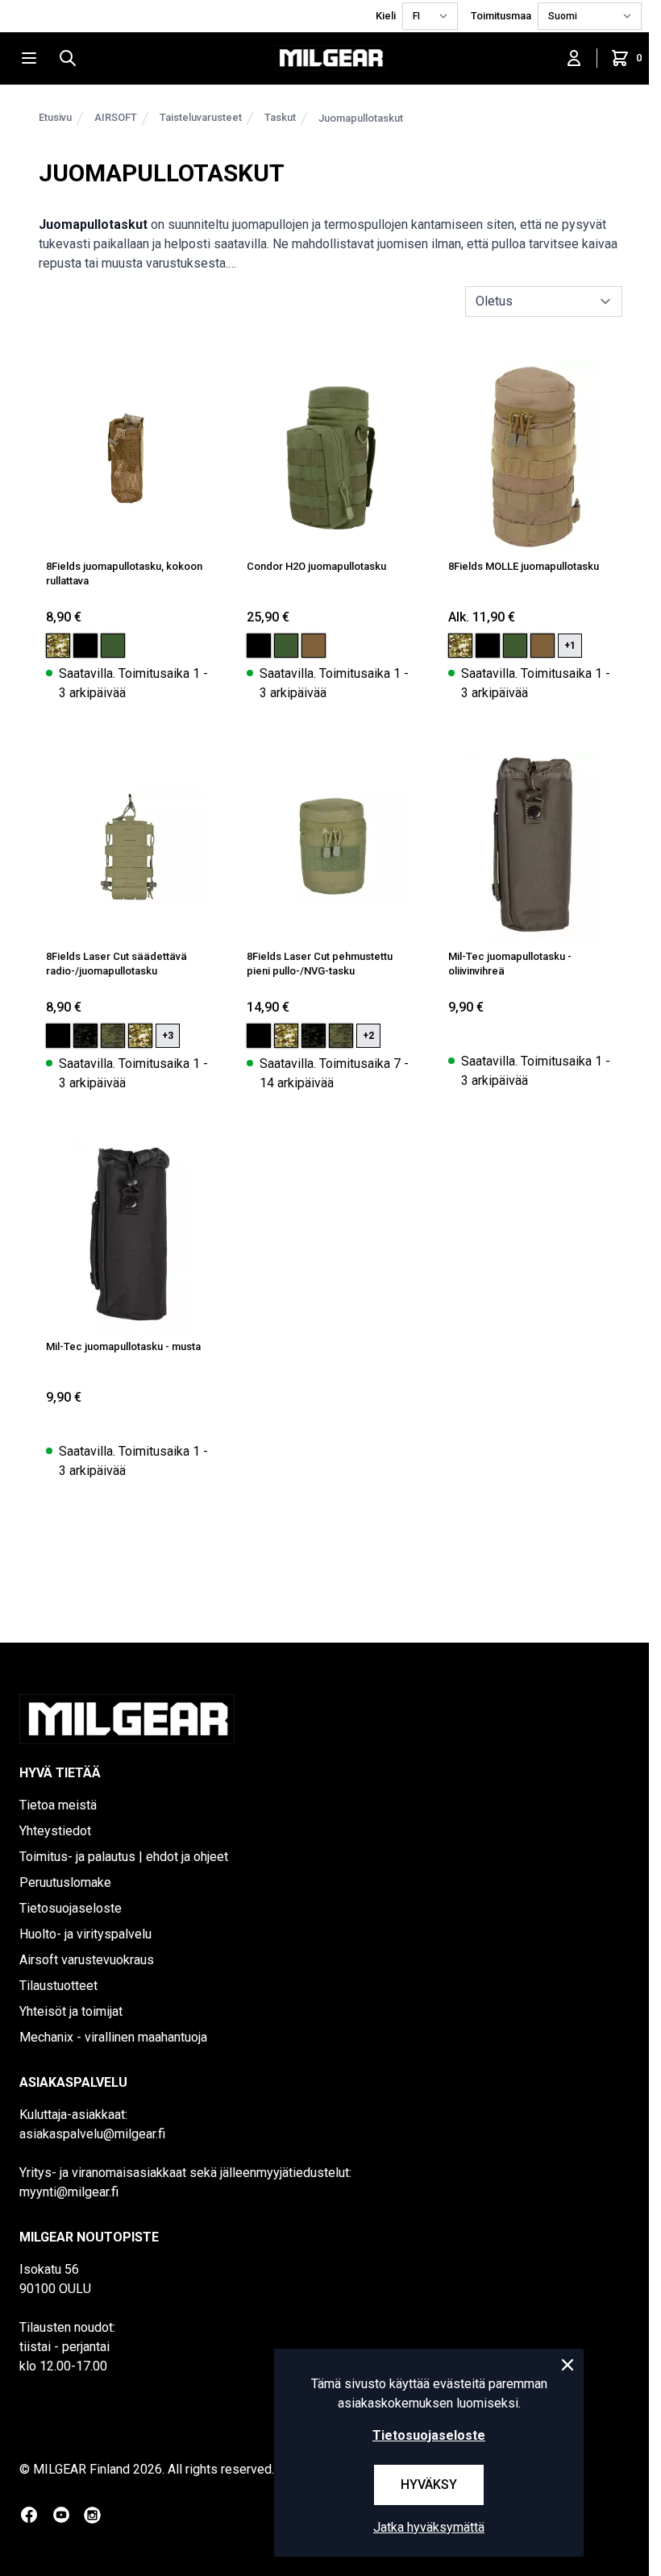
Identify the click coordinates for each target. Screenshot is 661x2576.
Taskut (280, 117)
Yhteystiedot (55, 1831)
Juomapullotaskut (361, 118)
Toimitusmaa (501, 16)
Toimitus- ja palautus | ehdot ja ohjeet (124, 1857)
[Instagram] (92, 2515)
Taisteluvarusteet (201, 117)
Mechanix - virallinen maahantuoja (113, 2037)
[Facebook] (29, 2515)
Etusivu (55, 117)
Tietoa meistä (58, 1805)
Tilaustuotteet (58, 1986)
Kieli (386, 16)
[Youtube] (61, 2515)
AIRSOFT (116, 117)
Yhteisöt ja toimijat (71, 2011)
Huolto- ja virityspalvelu (85, 1934)
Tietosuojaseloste (71, 1908)
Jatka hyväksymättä (429, 2527)
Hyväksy (429, 2485)
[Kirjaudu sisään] (574, 58)
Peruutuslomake (65, 1882)
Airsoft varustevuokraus (87, 1960)
